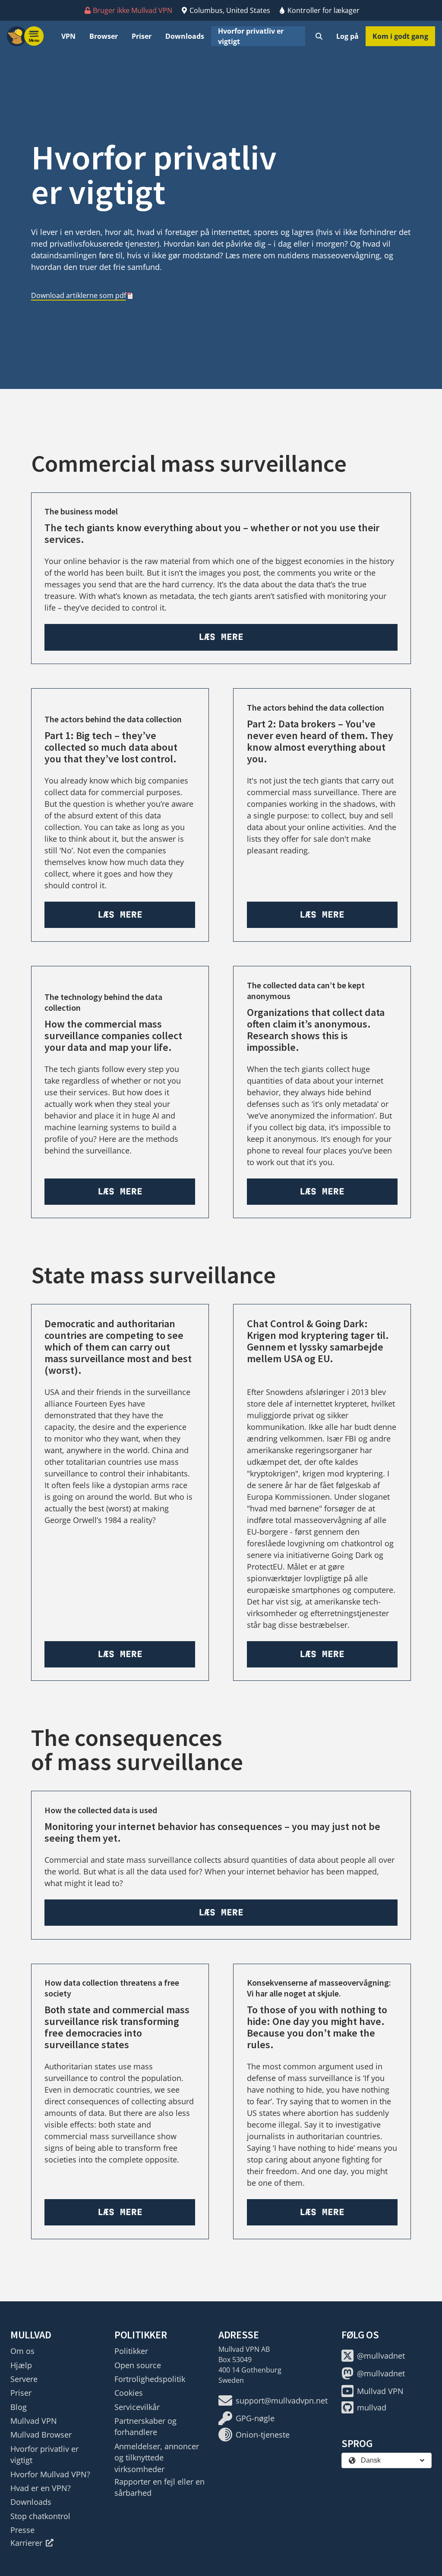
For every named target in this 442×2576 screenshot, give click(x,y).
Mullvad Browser (41, 2435)
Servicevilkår (137, 2407)
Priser (142, 36)
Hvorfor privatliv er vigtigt (251, 36)
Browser (104, 36)
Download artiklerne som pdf (79, 295)
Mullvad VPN (34, 2421)
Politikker (131, 2351)
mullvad (372, 2407)
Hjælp (21, 2365)
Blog (19, 2407)
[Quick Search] (319, 36)
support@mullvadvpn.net (282, 2401)
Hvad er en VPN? (41, 2488)
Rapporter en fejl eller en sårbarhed (159, 2487)
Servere (24, 2379)
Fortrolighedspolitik (150, 2379)
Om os (22, 2351)
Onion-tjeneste (263, 2435)
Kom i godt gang (400, 36)
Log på (347, 36)
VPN (68, 36)
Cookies (129, 2393)
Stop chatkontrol (40, 2516)
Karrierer (26, 2543)
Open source (138, 2365)
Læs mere (221, 637)
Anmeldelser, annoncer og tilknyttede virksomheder (157, 2458)
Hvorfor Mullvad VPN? (50, 2474)
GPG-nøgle (255, 2418)
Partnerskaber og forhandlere (145, 2426)
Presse (22, 2530)
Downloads (185, 36)
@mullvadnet (381, 2356)
